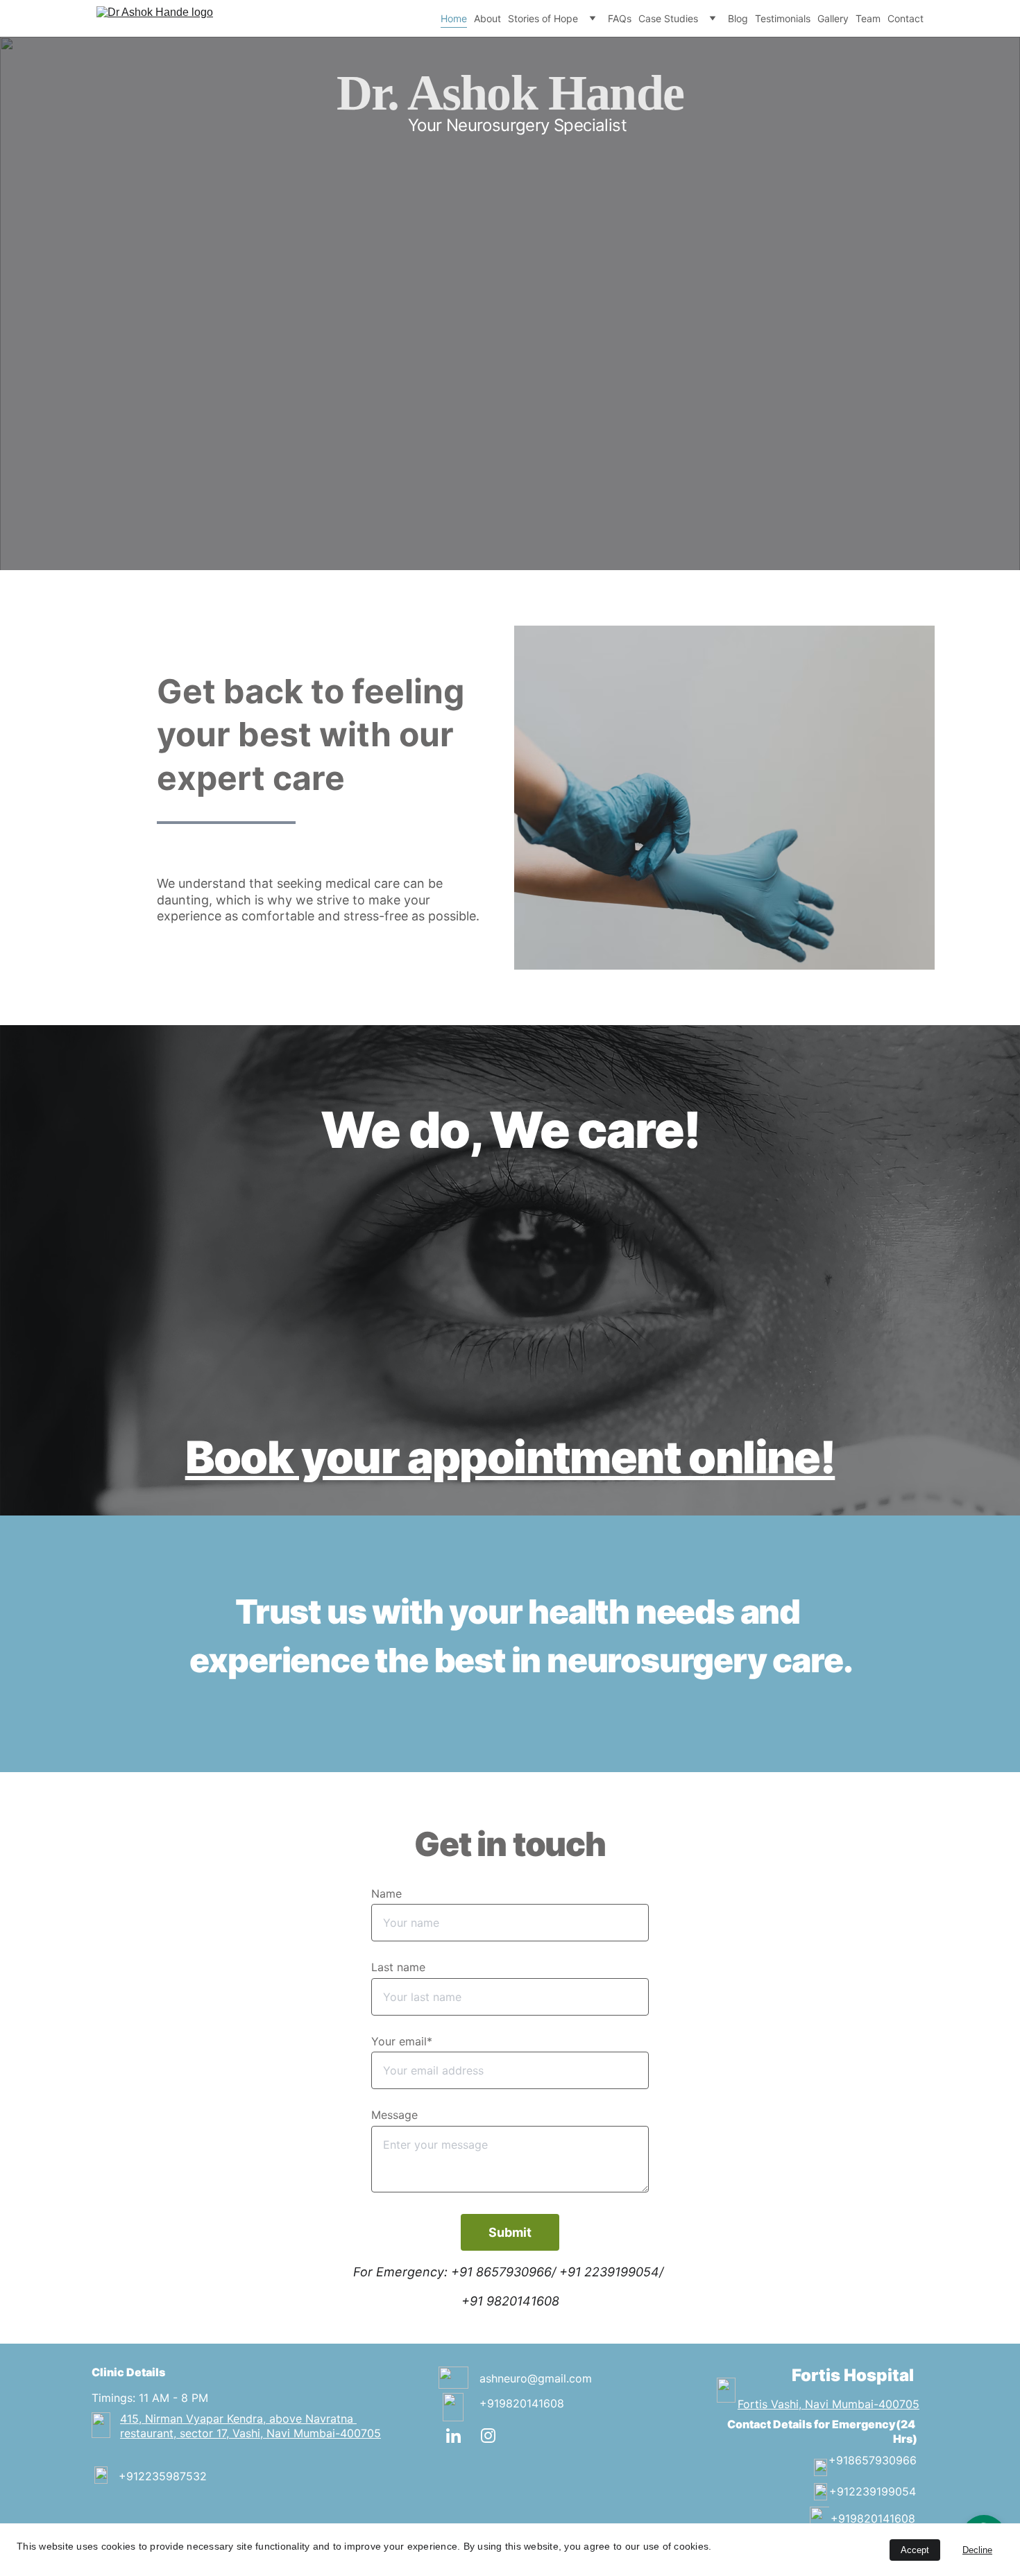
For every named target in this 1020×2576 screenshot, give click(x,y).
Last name (398, 1967)
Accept (915, 2550)
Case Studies (668, 18)
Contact (906, 18)
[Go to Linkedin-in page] (460, 2436)
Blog (738, 18)
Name (386, 1894)
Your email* (402, 2041)
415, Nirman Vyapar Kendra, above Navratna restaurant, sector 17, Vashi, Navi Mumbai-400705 (250, 2426)
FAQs (620, 18)
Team (868, 18)
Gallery (833, 18)
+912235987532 (163, 2476)
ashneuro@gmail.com (536, 2378)
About (487, 18)
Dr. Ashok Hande (510, 93)
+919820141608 (522, 2403)
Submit (510, 2232)
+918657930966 (873, 2460)
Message (394, 2115)
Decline (977, 2550)
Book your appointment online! (510, 1457)
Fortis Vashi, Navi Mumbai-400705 (828, 2404)
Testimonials (783, 18)
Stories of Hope (543, 18)
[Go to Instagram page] (488, 2436)
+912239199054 (873, 2491)
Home (454, 18)
